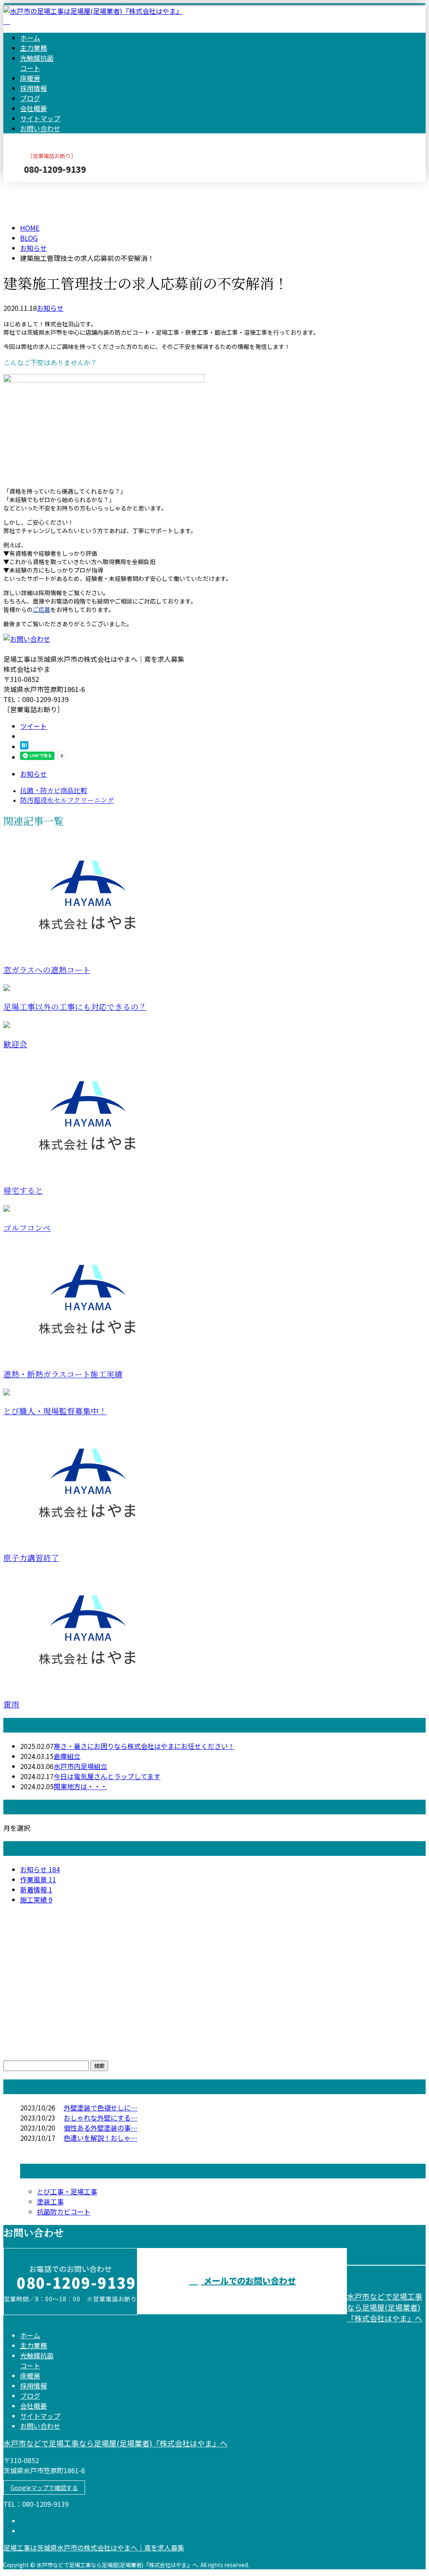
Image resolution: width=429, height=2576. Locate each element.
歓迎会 (15, 1045)
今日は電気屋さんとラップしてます (107, 1776)
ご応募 (41, 609)
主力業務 (34, 48)
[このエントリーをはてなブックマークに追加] (24, 747)
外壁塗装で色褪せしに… (101, 2108)
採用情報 (34, 88)
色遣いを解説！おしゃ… (101, 2138)
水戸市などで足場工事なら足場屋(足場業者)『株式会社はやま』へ (385, 2307)
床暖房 (30, 78)
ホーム (30, 38)
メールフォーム (33, 187)
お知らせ (50, 308)
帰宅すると (23, 1191)
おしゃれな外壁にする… (101, 2118)
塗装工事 (50, 2201)
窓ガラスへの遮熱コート (47, 970)
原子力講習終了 (31, 1558)
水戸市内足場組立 (80, 1766)
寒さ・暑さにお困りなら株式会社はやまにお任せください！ (144, 1746)
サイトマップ (40, 118)
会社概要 (34, 108)
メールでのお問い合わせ (249, 2281)
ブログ (30, 98)
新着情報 (36, 1889)
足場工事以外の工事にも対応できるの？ (75, 1007)
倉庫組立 (67, 1756)
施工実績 (36, 1899)
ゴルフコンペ (27, 1228)
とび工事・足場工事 (67, 2191)
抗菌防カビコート (64, 2212)
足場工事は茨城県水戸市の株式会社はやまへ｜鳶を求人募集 (94, 2547)
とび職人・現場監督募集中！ (55, 1412)
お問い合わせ (40, 128)
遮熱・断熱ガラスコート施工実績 (63, 1375)
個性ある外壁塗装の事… (101, 2128)
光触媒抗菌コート (37, 63)
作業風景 (38, 1879)
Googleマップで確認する (44, 2488)
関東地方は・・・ (80, 1786)
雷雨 (11, 1705)
